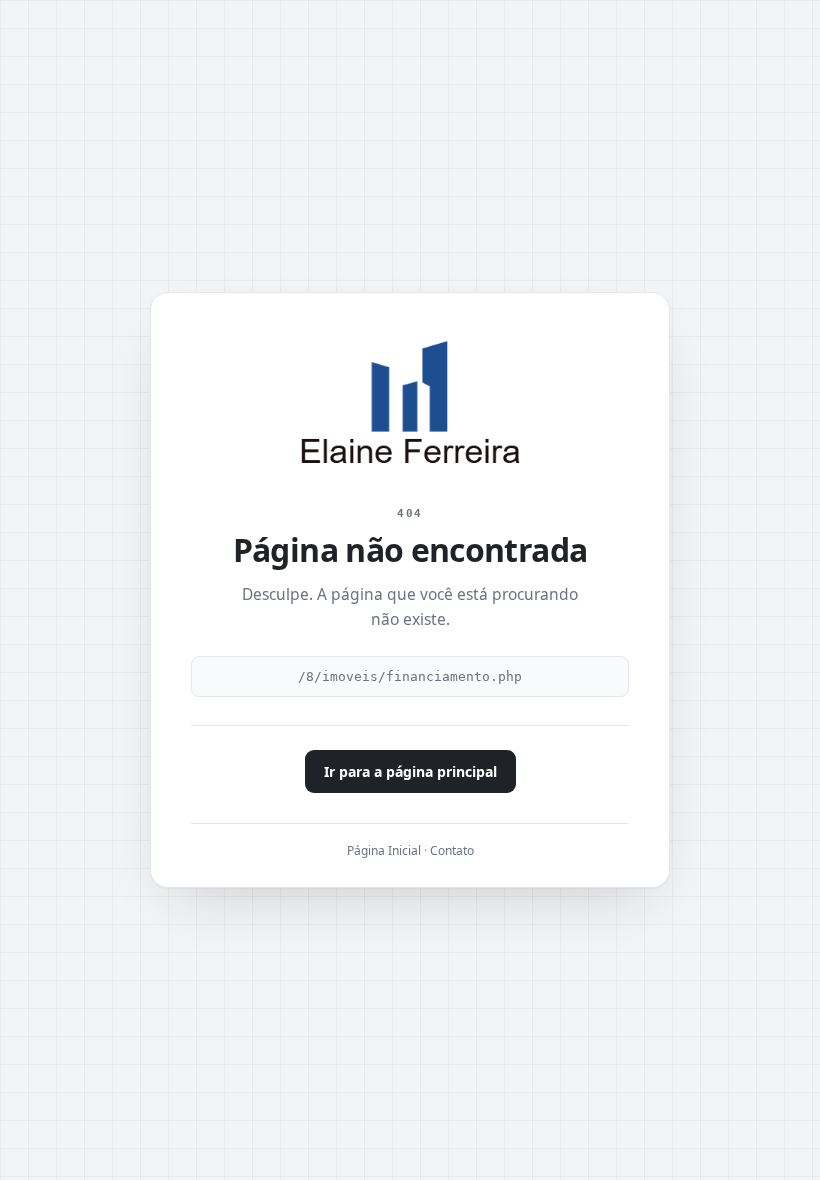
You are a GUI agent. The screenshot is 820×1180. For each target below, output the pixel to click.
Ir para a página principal (410, 771)
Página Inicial (384, 850)
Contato (452, 850)
